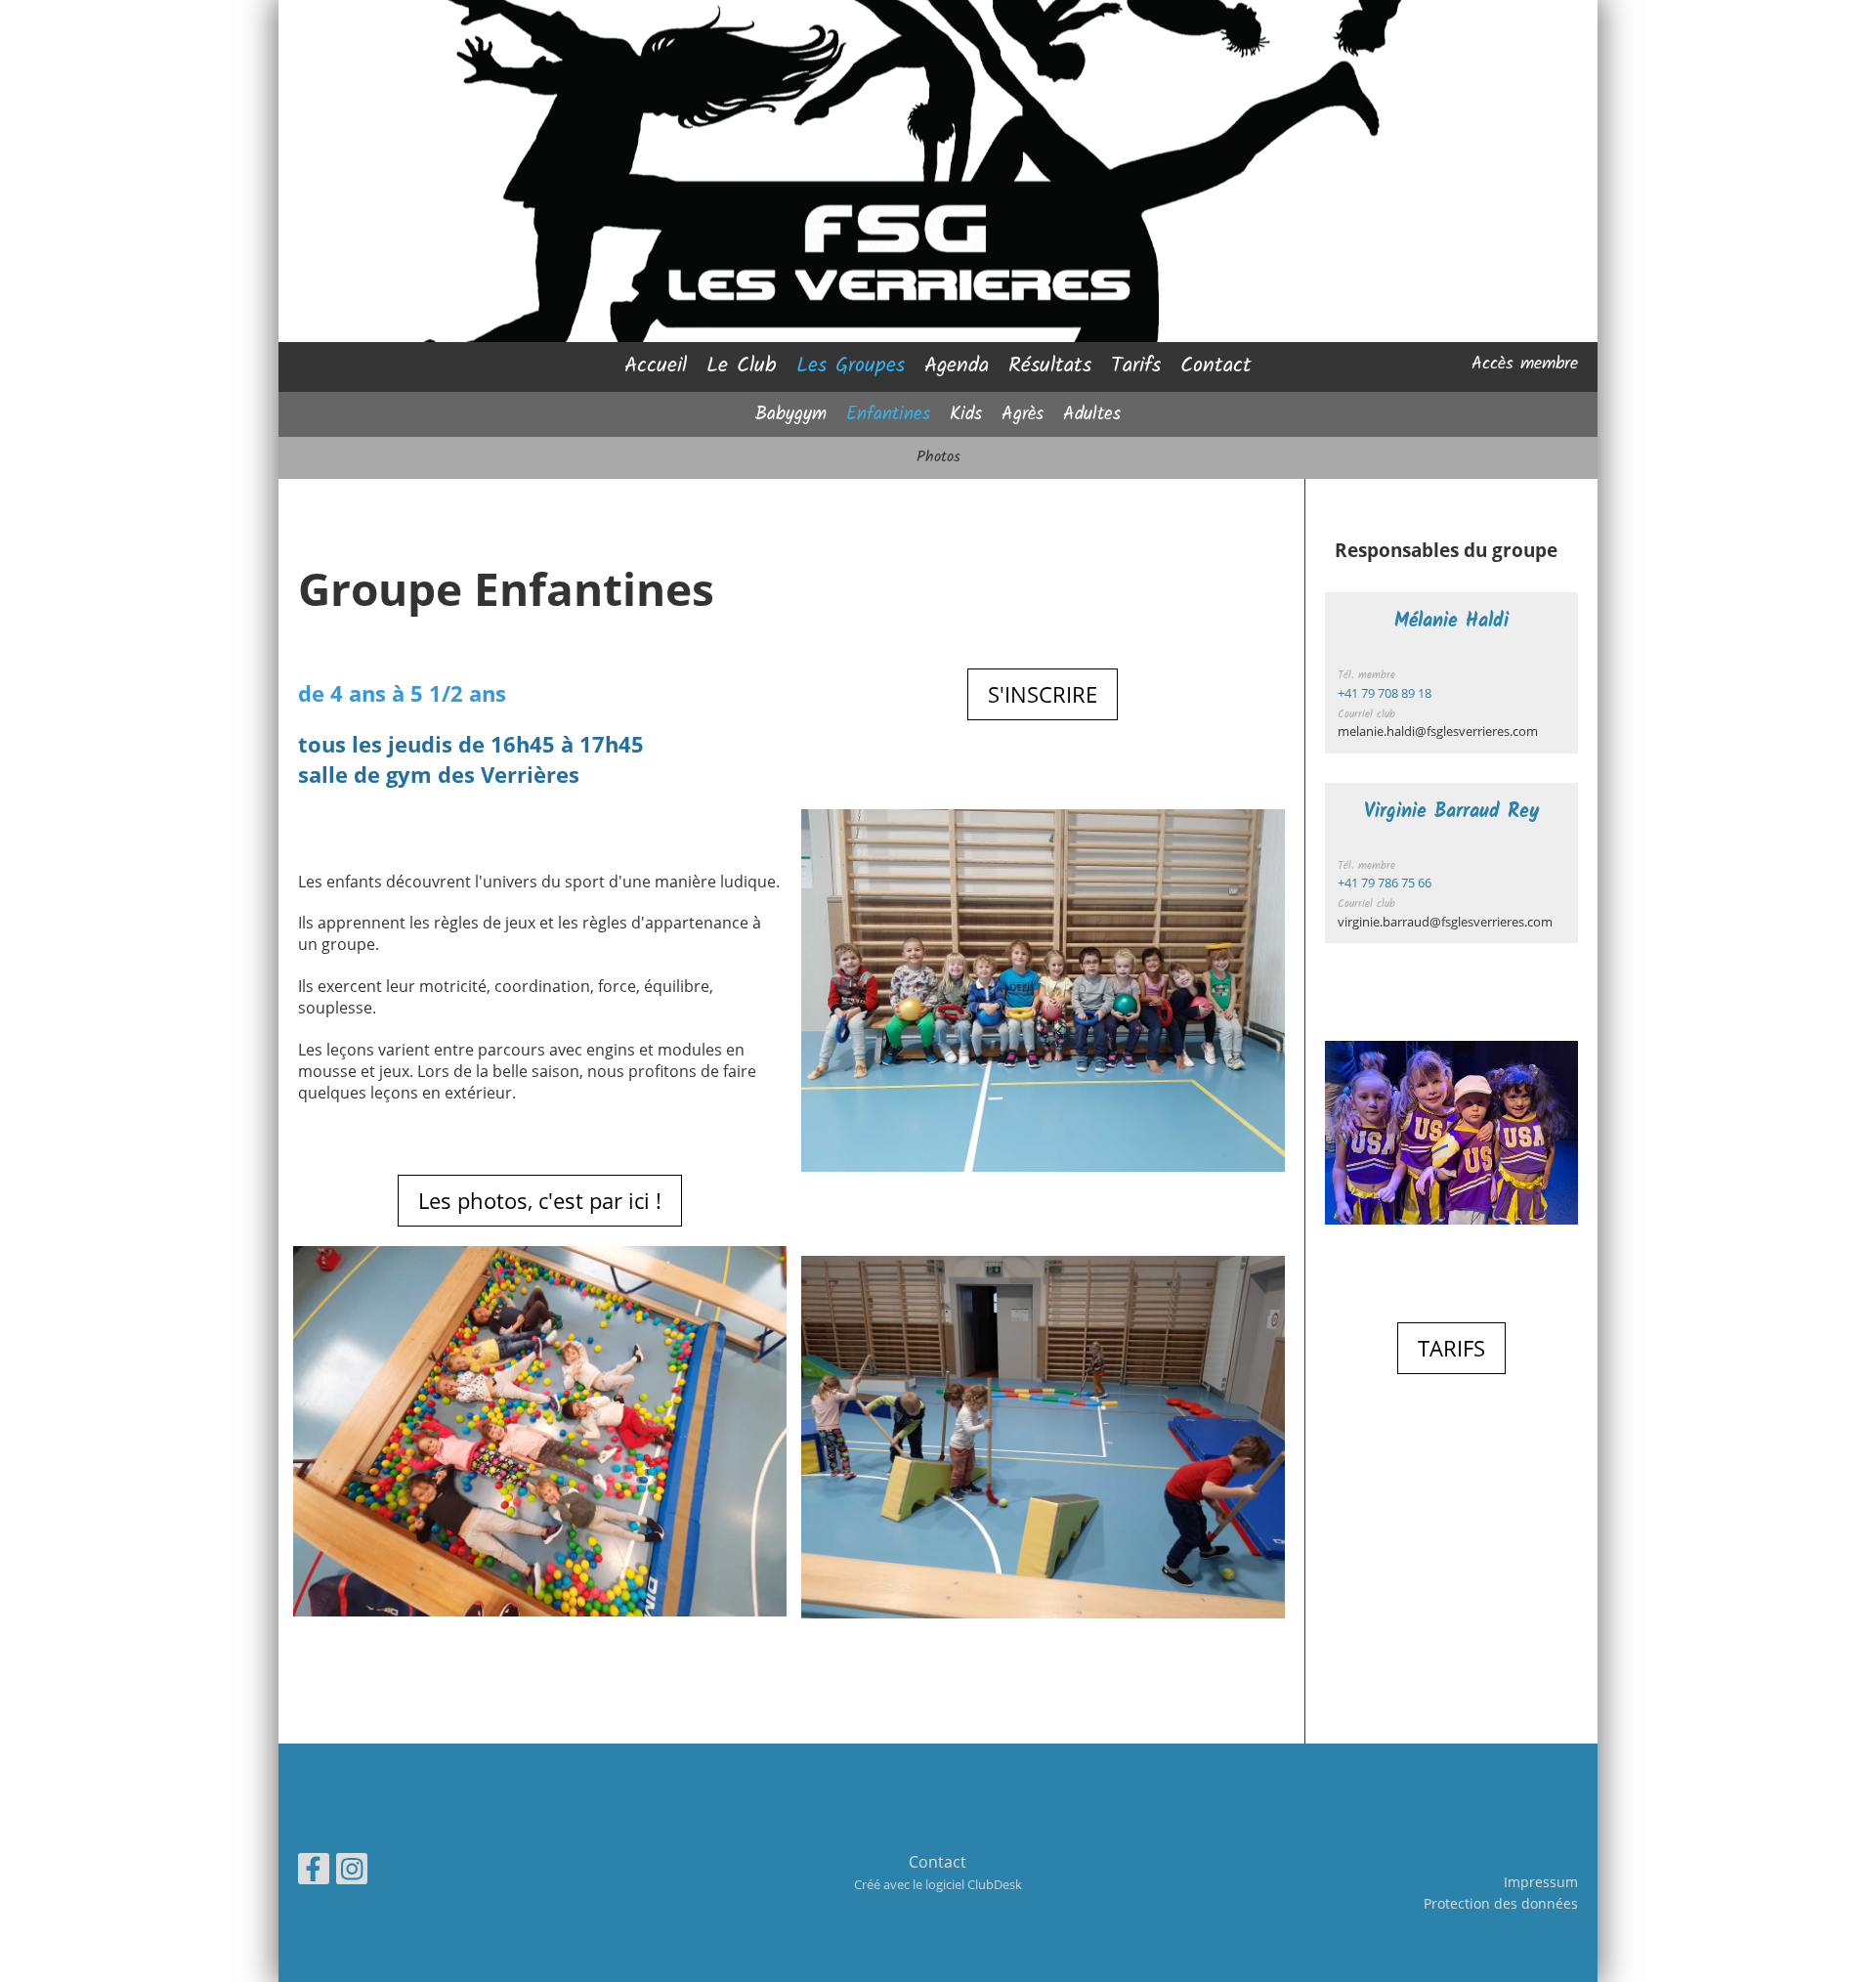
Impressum (1541, 1882)
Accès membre (1525, 364)
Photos (938, 457)
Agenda (957, 366)
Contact (1216, 366)
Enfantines (888, 414)
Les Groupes (851, 366)
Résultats (1050, 366)
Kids (966, 414)
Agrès (1023, 414)
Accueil (656, 366)
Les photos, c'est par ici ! (540, 1200)
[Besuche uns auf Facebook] (314, 1872)
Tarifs (1136, 366)
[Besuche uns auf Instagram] (352, 1872)
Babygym (791, 414)
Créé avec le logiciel (938, 1884)
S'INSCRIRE (1043, 694)
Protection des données (1501, 1903)
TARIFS (1451, 1348)
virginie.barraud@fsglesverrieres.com (1445, 922)
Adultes (1092, 414)
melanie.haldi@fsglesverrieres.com (1438, 731)
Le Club (742, 366)
